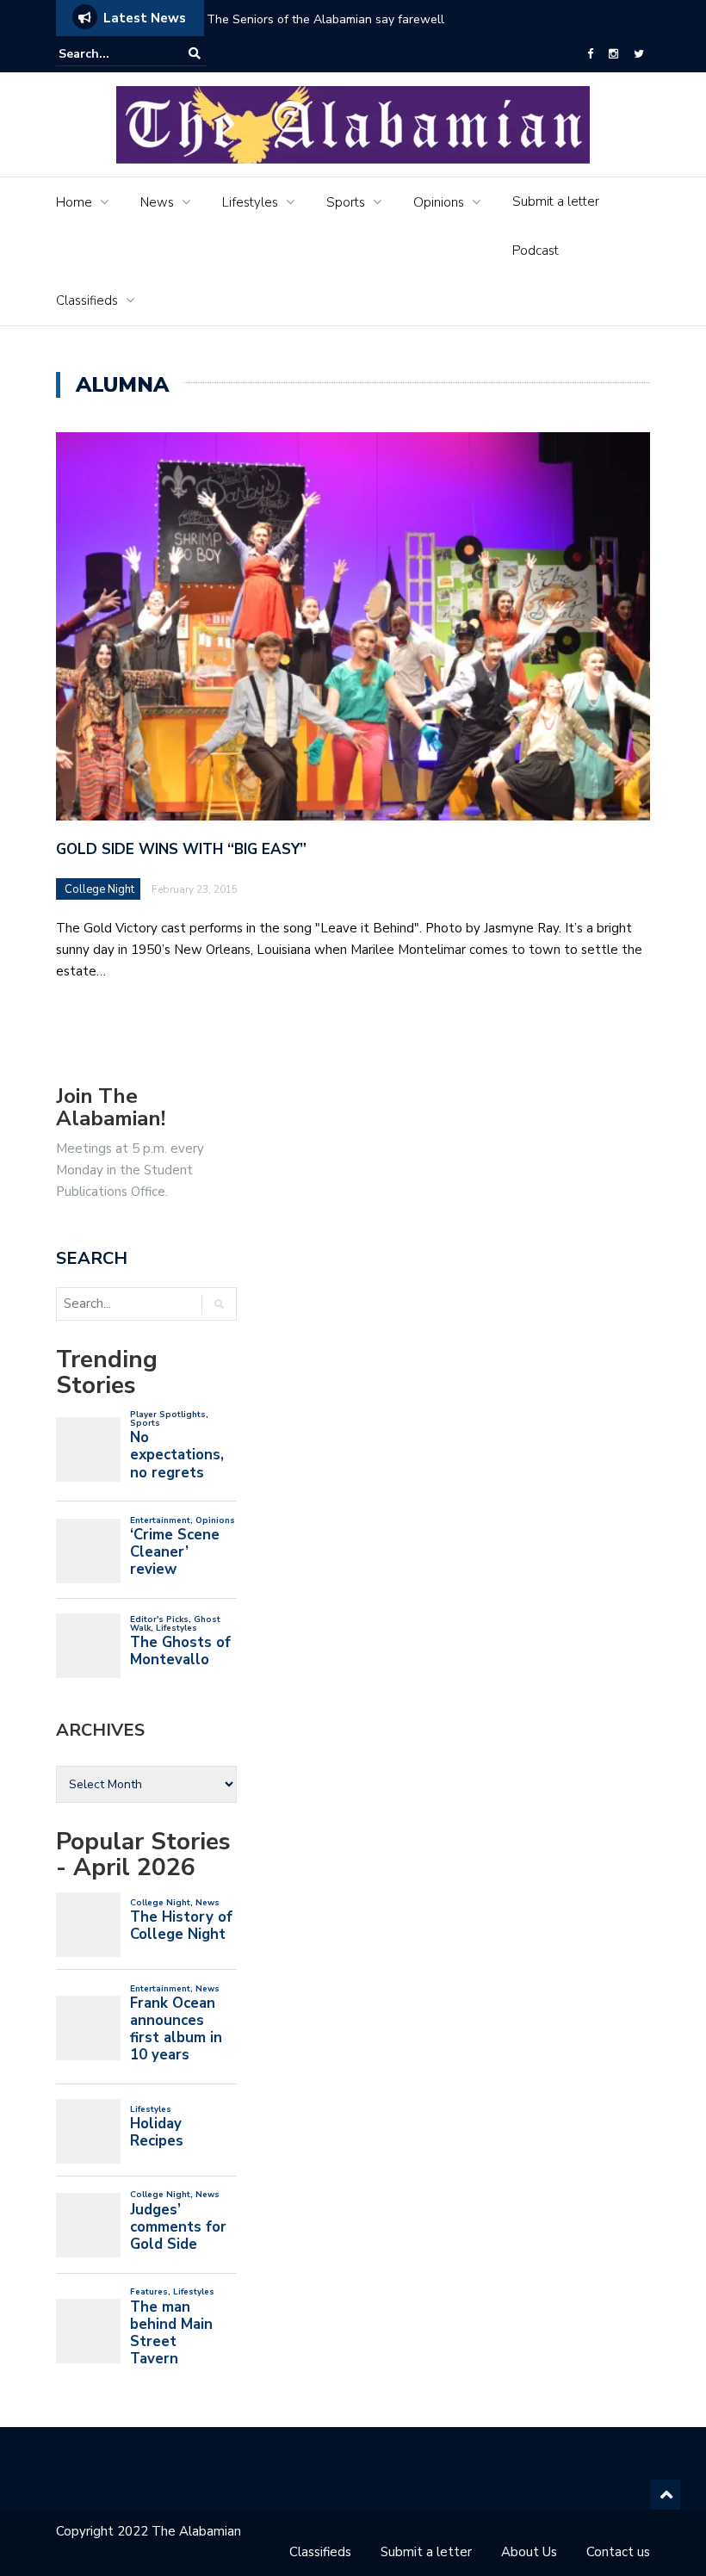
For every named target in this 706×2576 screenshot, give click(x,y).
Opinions (439, 202)
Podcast (536, 251)
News (157, 202)
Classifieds (87, 300)
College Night (99, 889)
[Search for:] (111, 54)
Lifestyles (250, 202)
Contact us (618, 2552)
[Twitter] (639, 54)
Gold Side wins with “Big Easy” (181, 849)
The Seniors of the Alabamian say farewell (327, 19)
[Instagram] (613, 54)
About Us (529, 2552)
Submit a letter (556, 201)
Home (74, 202)
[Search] (195, 54)
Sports (346, 202)
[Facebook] (590, 54)
